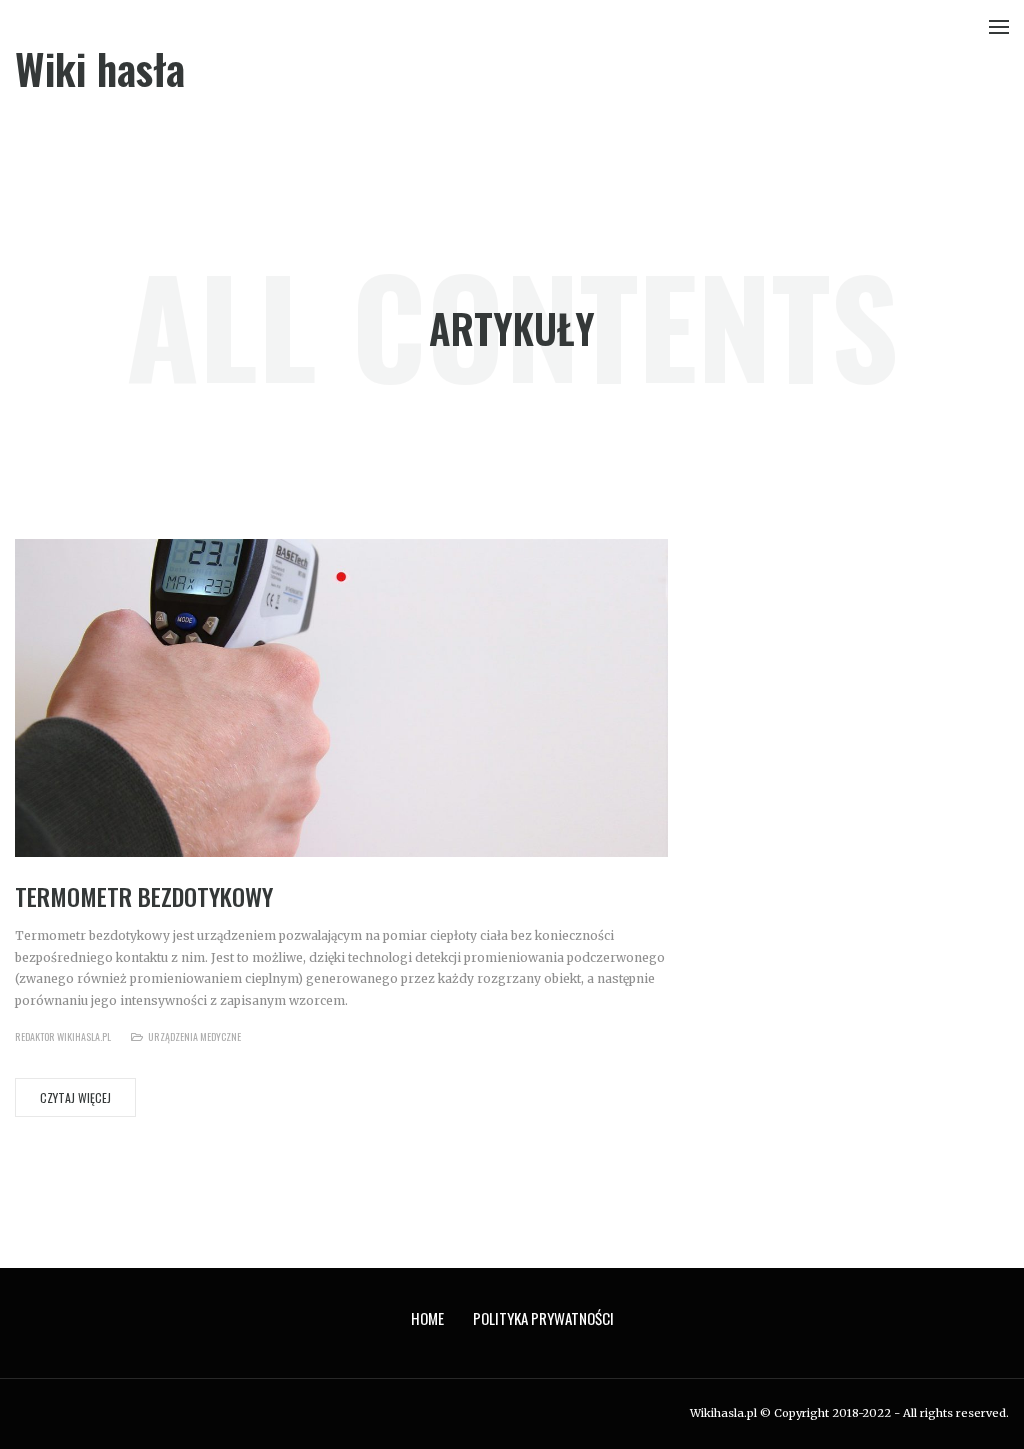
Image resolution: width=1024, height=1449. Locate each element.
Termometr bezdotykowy (144, 896)
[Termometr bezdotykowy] (341, 697)
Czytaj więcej (75, 1097)
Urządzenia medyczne (194, 1036)
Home (427, 1318)
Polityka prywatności (543, 1318)
